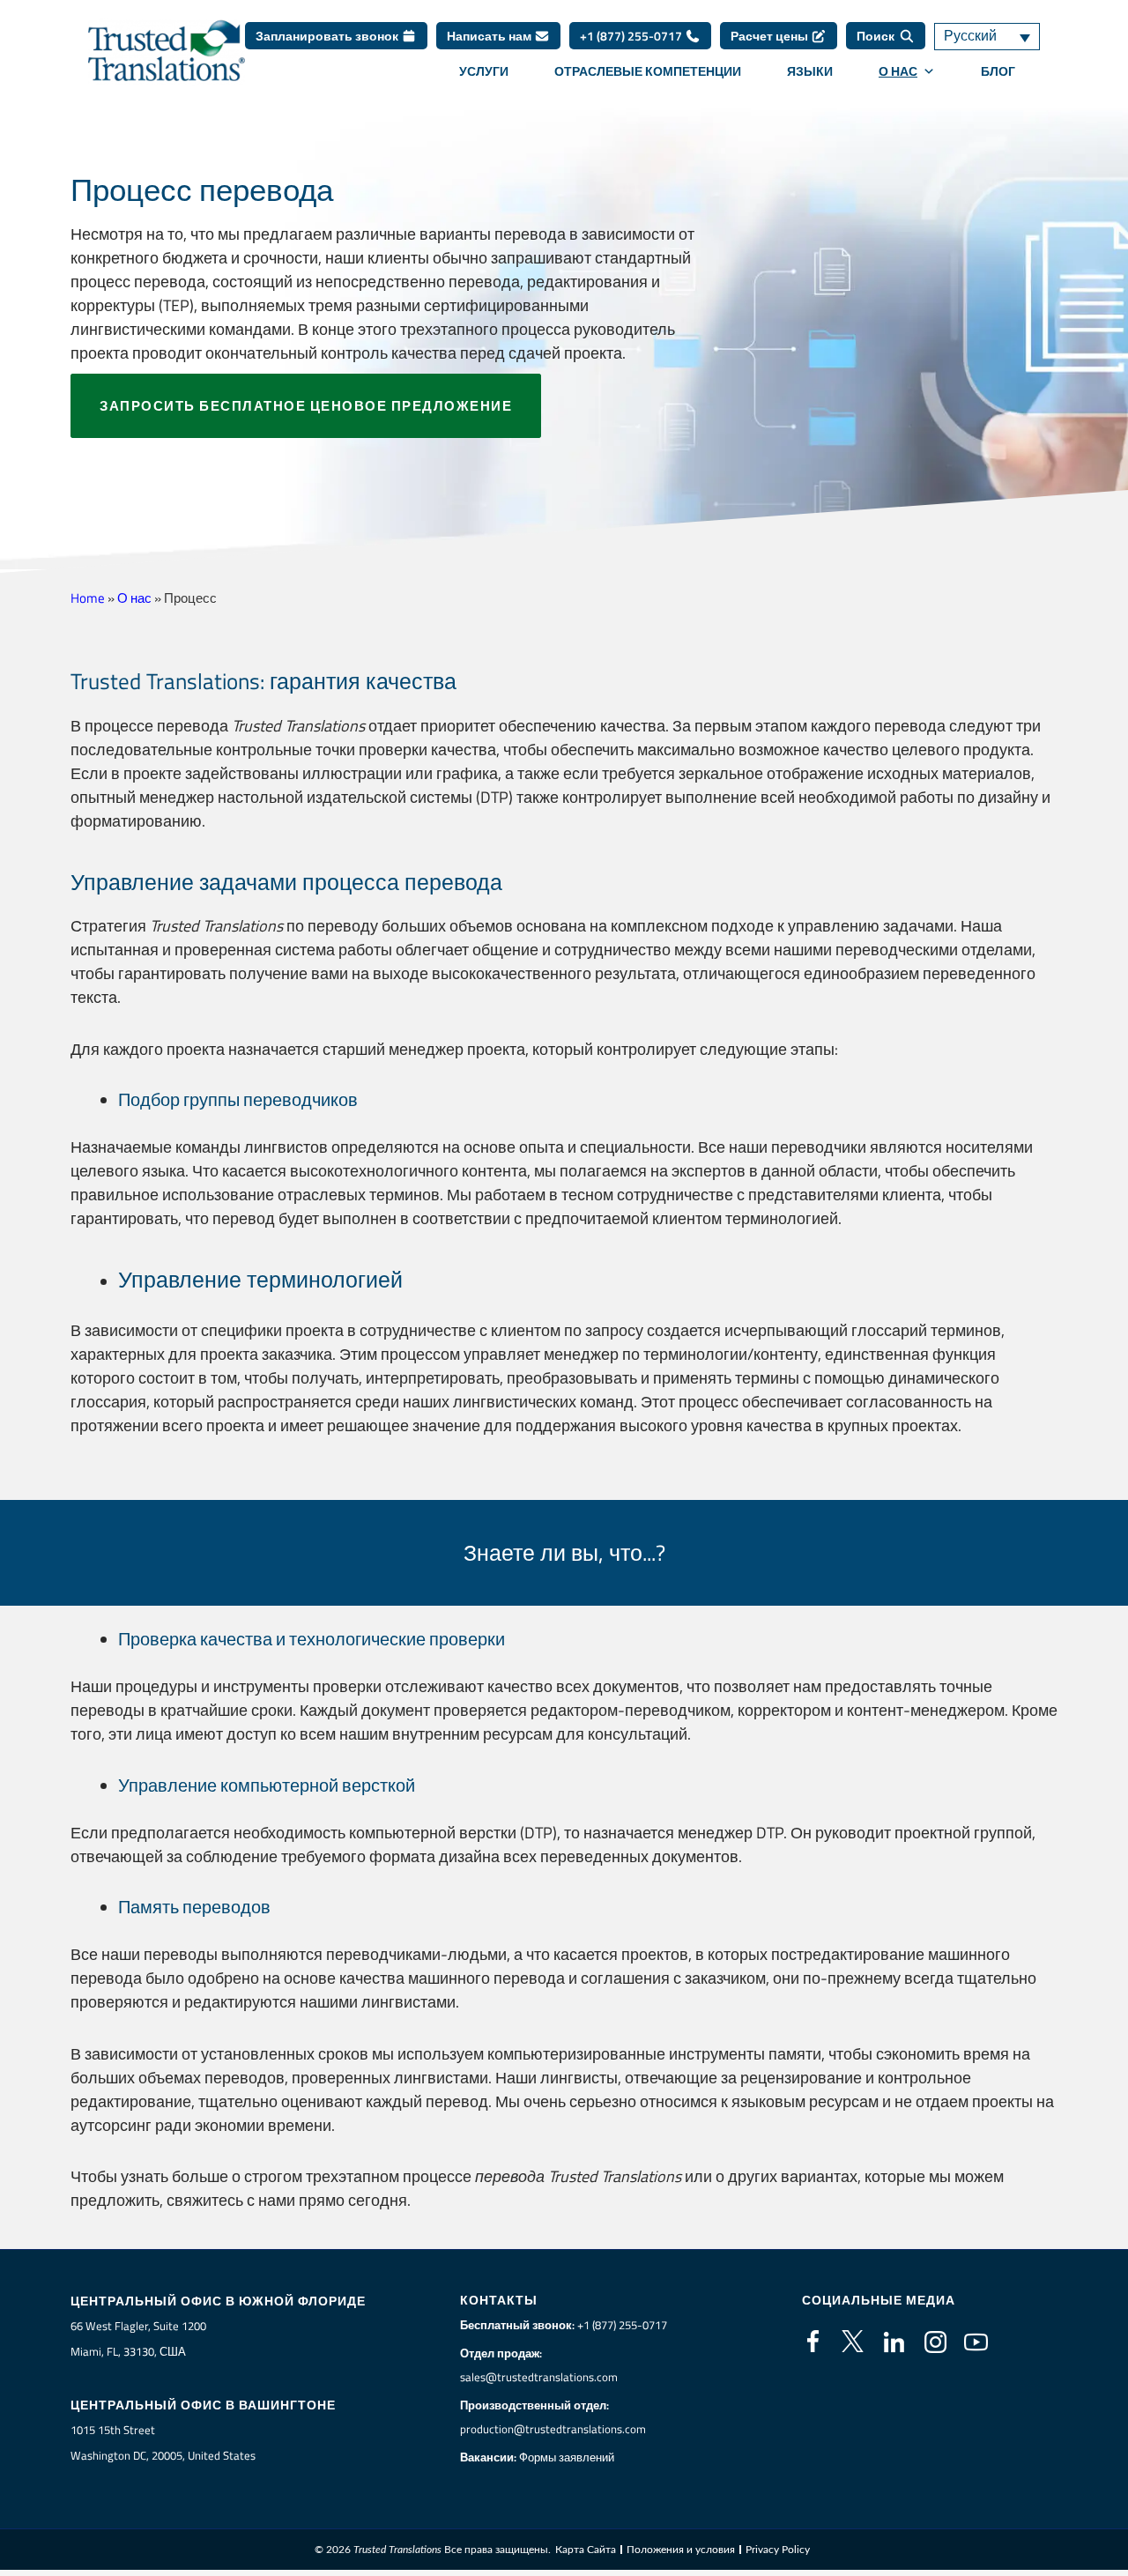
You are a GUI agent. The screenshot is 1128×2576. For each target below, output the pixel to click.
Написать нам (490, 36)
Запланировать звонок (328, 36)
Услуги (484, 71)
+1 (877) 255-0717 (632, 36)
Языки (810, 71)
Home (88, 598)
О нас (898, 71)
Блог (998, 71)
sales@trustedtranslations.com (539, 2377)
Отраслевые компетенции (648, 71)
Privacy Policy (778, 2550)
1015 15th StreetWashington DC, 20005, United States (163, 2442)
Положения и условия (681, 2550)
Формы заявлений (567, 2457)
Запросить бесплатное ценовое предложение (306, 406)
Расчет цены (771, 36)
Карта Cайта (586, 2550)
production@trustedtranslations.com (553, 2429)
